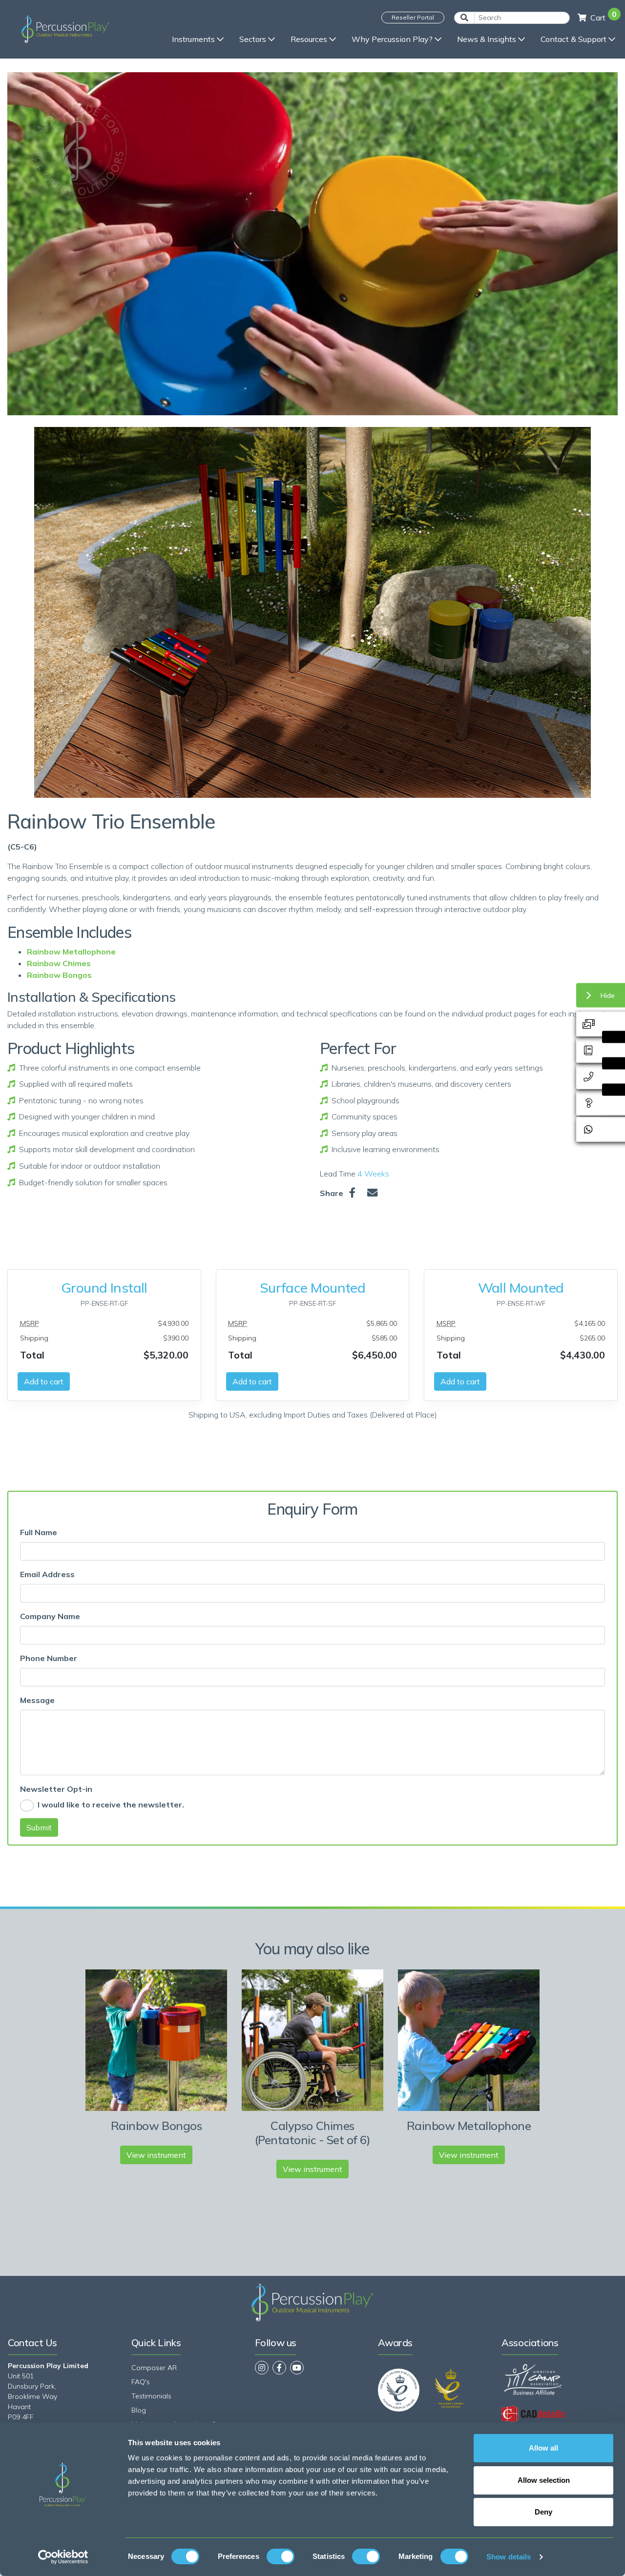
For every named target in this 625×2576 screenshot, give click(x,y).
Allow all (543, 2448)
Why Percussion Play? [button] (392, 39)
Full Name (39, 1532)
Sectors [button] (253, 39)
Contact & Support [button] (573, 39)
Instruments (193, 39)
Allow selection (544, 2480)
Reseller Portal (413, 17)
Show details (509, 2557)
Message (37, 1700)
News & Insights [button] (487, 39)
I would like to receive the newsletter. (111, 1805)
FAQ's (141, 2382)
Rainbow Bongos (59, 975)
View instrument (156, 2155)
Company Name (50, 1616)
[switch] (281, 2556)
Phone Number (49, 1658)
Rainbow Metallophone (71, 952)
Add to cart (44, 1381)
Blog (139, 2410)
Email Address (47, 1574)
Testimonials (151, 2396)
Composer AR (154, 2368)
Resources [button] (309, 39)
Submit (39, 1827)
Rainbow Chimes (59, 963)
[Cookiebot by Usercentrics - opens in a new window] (63, 2557)
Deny (543, 2512)
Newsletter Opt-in (56, 1789)
